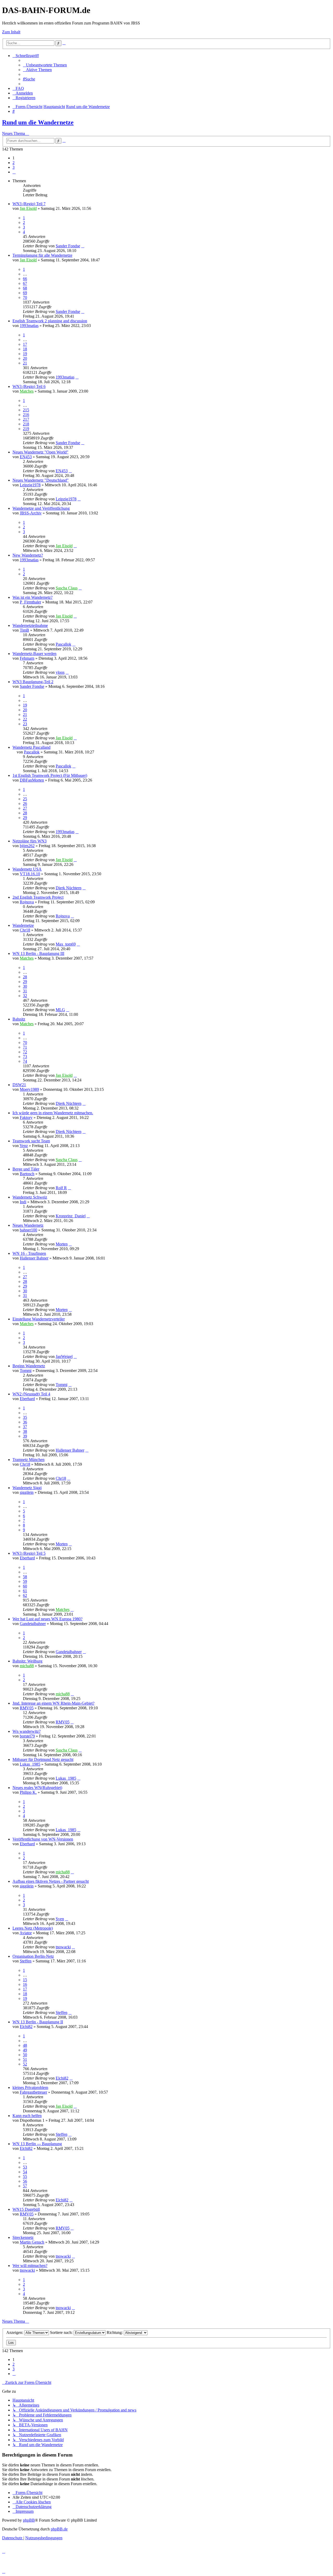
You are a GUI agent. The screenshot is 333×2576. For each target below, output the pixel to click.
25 (25, 799)
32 (25, 996)
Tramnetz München (28, 1460)
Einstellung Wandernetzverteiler (39, 1319)
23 (25, 724)
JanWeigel (64, 1356)
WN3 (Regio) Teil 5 (29, 1553)
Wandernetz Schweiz (30, 1197)
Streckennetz (23, 2237)
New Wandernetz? (28, 555)
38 (25, 1431)
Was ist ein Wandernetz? (33, 597)
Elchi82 (26, 2027)
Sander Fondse (68, 246)
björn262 (27, 846)
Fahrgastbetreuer (33, 2092)
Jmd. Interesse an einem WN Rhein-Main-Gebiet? (53, 1703)
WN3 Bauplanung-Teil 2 (33, 682)
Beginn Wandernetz (29, 1366)
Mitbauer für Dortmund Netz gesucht (43, 1759)
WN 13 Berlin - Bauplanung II (38, 2022)
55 (25, 2177)
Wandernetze (23, 925)
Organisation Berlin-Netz (33, 1956)
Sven (60, 1919)
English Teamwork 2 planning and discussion (50, 321)
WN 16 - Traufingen (29, 1253)
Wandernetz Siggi (27, 1488)
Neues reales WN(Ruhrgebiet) (37, 1788)
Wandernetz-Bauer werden (34, 654)
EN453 (26, 457)
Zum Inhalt (11, 32)
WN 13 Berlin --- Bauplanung (37, 2144)
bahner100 (28, 1230)
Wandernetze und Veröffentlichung (41, 508)
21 (25, 363)
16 (25, 1984)
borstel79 (27, 1736)
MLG (60, 1010)
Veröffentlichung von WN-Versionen (43, 1839)
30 (25, 986)
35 (25, 1417)
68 (25, 288)
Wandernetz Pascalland (31, 747)
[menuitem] (45, 65)
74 (25, 1061)
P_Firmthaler (30, 602)
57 (25, 2186)
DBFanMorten (32, 780)
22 (25, 719)
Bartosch (27, 1174)
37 (25, 1427)
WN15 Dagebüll (26, 2209)
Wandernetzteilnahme (30, 625)
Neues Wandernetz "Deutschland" (41, 480)
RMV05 (27, 1708)
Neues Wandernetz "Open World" (40, 452)
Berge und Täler (26, 1169)
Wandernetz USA (27, 869)
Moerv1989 (29, 1089)
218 (26, 424)
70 (25, 297)
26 (25, 804)
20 (25, 358)
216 (26, 415)
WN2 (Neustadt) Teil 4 (31, 1394)
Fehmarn (27, 658)
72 (25, 1052)
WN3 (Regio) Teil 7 (29, 204)
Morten (62, 1244)
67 (25, 283)
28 (25, 813)
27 (25, 808)
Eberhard (27, 1399)
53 (25, 2167)
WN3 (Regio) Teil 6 (29, 386)
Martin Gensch (32, 2242)
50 (25, 2055)
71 (25, 1047)
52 (25, 2064)
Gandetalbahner (33, 1624)
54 (25, 2172)
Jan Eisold (28, 208)
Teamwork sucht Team (31, 1141)
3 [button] (14, 167)
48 (25, 2045)
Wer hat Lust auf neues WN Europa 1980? (47, 1619)
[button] (14, 172)
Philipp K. (28, 1792)
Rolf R (61, 1188)
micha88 (27, 1666)
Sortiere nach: (62, 2332)
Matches (27, 391)
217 (26, 419)
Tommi (26, 1371)
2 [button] (14, 163)
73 (25, 1057)
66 (25, 279)
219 (26, 429)
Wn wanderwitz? (27, 1731)
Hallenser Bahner (34, 1258)
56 (25, 2181)
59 (25, 1581)
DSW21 (19, 1085)
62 (25, 1595)
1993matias (29, 326)
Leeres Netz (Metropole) (33, 1928)
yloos (60, 672)
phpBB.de (59, 2529)
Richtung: (115, 2332)
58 (25, 1577)
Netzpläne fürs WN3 (30, 841)
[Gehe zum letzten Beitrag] (83, 246)
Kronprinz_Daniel (71, 1216)
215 (26, 410)
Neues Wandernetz (28, 1225)
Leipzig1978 (30, 485)
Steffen (26, 1961)
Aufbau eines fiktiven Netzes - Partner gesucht (51, 1881)
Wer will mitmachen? (30, 2266)
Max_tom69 (66, 944)
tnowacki (63, 1947)
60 (25, 1586)
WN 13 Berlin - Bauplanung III (38, 953)
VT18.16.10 (30, 874)
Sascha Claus (67, 588)
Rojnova (27, 902)
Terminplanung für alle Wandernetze (42, 255)
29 (25, 818)
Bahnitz (19, 1019)
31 (25, 991)
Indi (23, 1202)
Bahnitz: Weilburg (27, 1661)
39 (25, 1436)
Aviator (26, 1933)
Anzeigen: (15, 2332)
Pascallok (63, 644)
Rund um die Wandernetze (38, 122)
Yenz (24, 1146)
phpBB (29, 2520)
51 (25, 2059)
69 (25, 293)
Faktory (26, 1117)
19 (25, 354)
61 (25, 1591)
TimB (24, 630)
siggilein (27, 1492)
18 (25, 349)
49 (25, 2050)
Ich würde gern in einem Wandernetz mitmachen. (53, 1113)
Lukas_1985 (30, 1764)
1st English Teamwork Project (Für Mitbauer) (50, 775)
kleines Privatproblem (30, 2087)
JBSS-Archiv (31, 513)
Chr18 (25, 930)
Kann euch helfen (27, 2116)
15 (25, 1980)
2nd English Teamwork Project (38, 897)
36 (25, 1422)
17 (25, 344)
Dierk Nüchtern (69, 888)
